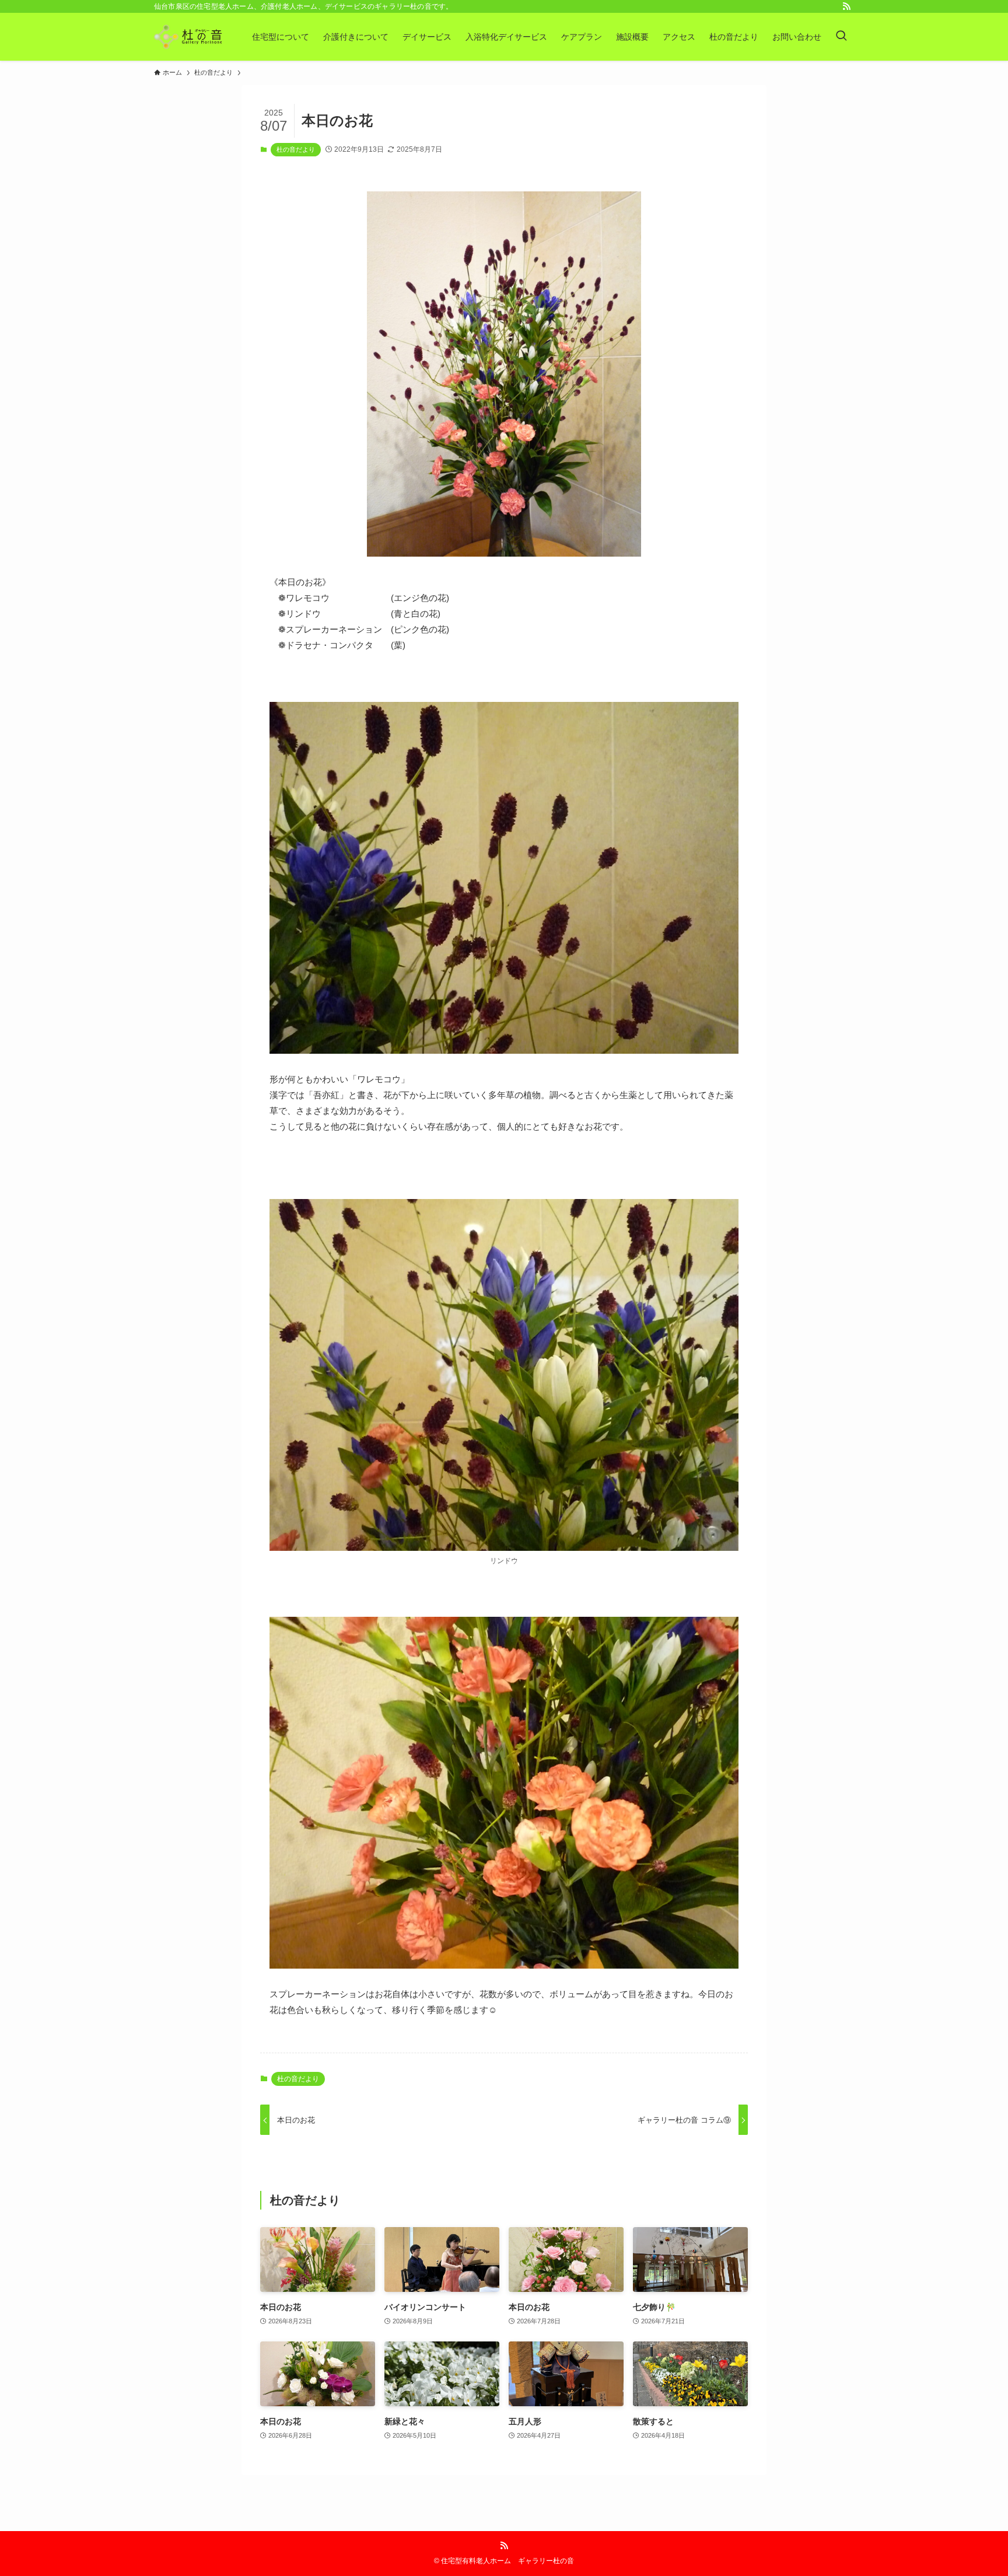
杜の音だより (296, 149)
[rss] (846, 6)
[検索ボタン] (841, 37)
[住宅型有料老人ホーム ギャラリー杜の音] (188, 37)
